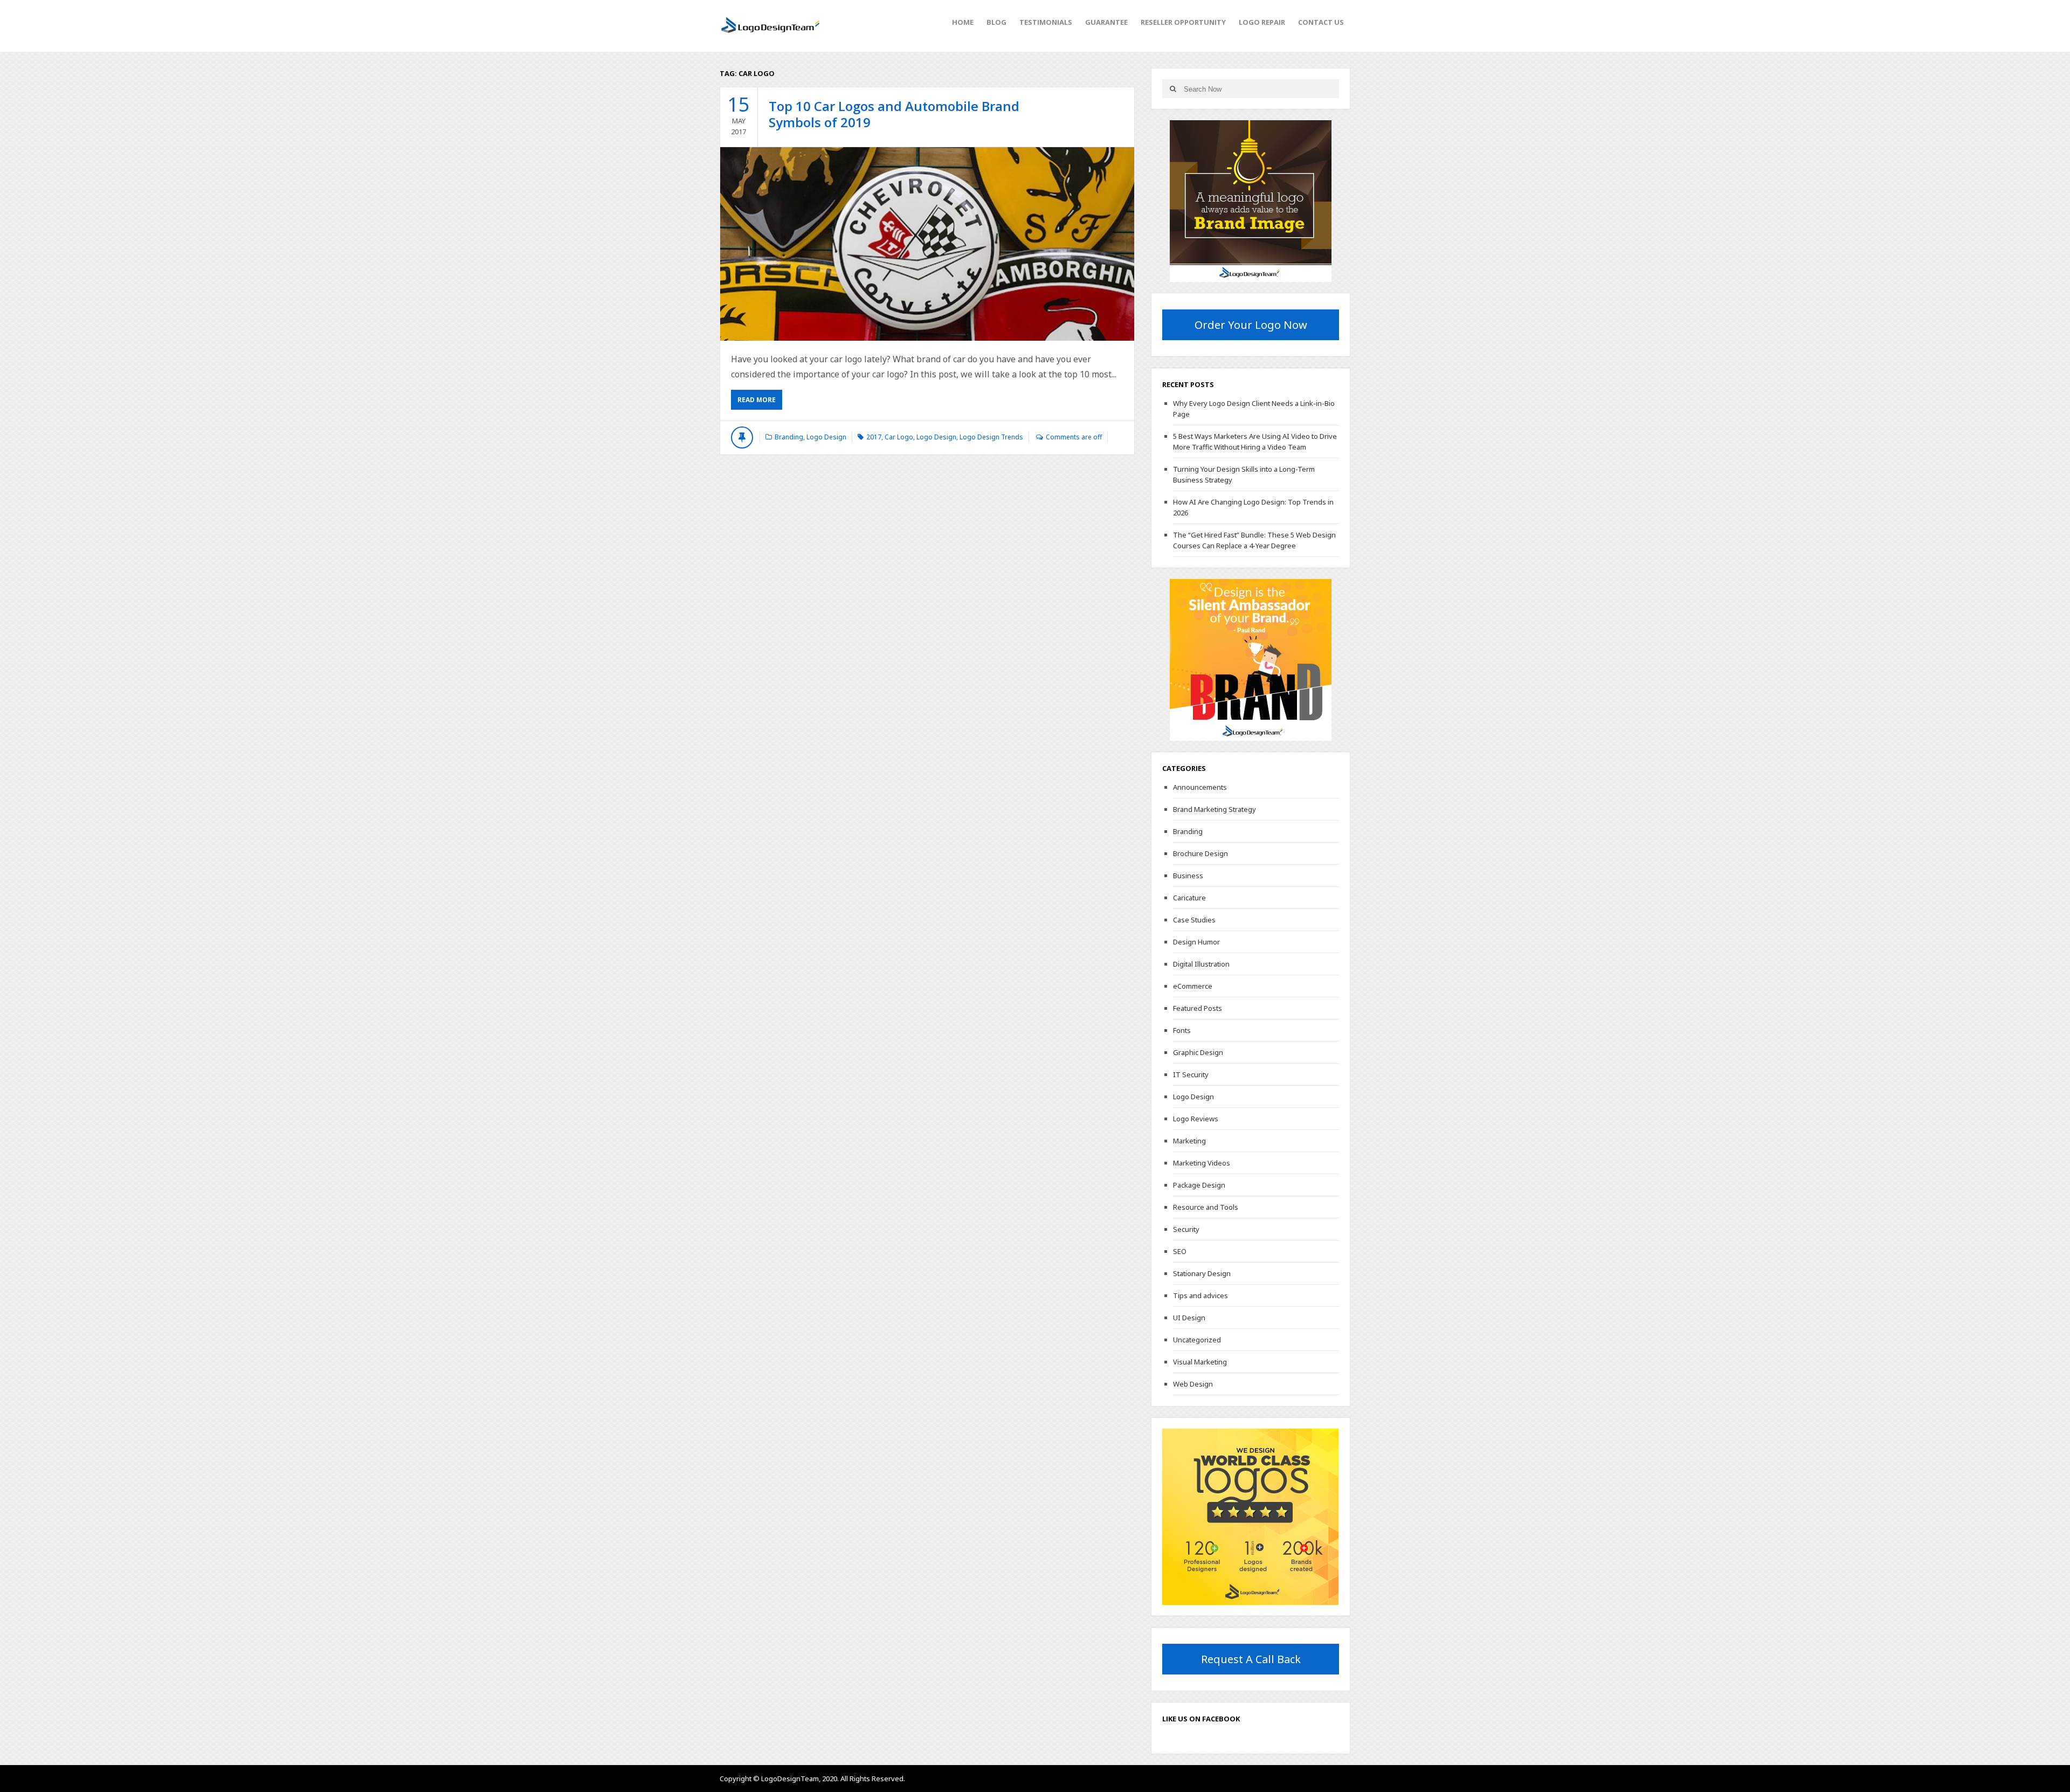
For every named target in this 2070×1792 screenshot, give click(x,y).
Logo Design (826, 437)
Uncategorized (1197, 1340)
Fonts (1182, 1030)
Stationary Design (1202, 1273)
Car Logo (899, 437)
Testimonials (1046, 22)
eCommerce (1193, 986)
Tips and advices (1200, 1295)
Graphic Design (1198, 1052)
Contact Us (1321, 22)
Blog (996, 22)
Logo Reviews (1196, 1119)
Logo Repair (1262, 22)
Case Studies (1194, 920)
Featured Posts (1198, 1008)
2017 (874, 437)
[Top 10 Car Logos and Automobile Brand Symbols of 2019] (927, 244)
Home (963, 22)
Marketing (1189, 1141)
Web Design (1193, 1384)
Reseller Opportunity (1183, 22)
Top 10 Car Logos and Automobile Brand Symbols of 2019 (894, 114)
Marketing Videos (1202, 1163)
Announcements (1200, 787)
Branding (789, 437)
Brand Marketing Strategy (1215, 809)
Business (1188, 876)
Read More (757, 400)
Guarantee (1106, 22)
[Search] (1173, 89)
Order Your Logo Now (1251, 325)
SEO (1180, 1251)
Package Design (1199, 1185)
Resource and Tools (1206, 1207)
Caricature (1189, 898)
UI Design (1189, 1318)
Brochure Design (1200, 853)
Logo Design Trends (991, 437)
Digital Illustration (1201, 964)
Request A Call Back (1251, 1659)
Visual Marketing (1200, 1362)
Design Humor (1196, 942)
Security (1186, 1229)
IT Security (1191, 1074)
